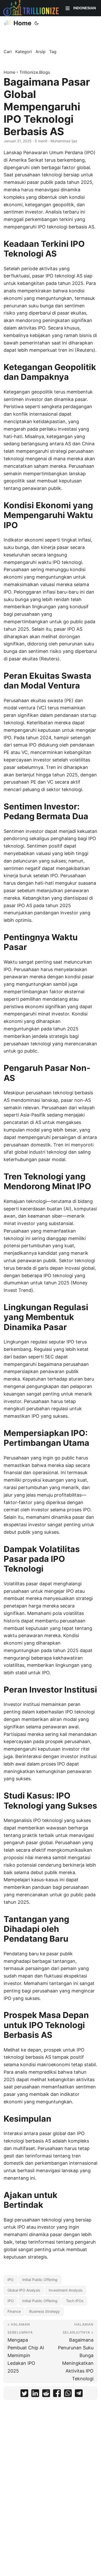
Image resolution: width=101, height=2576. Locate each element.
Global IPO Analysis (24, 2290)
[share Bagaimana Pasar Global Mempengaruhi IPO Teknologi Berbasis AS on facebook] (57, 2394)
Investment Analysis (66, 2290)
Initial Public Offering (40, 2280)
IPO (11, 2280)
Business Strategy (45, 2311)
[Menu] (68, 8)
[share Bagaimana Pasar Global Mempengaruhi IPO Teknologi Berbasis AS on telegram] (79, 2394)
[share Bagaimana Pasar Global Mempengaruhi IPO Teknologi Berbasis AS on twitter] (24, 2394)
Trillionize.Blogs (35, 72)
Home (22, 23)
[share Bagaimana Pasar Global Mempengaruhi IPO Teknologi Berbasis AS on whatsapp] (68, 2394)
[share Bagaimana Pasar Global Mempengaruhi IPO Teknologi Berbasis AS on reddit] (46, 2394)
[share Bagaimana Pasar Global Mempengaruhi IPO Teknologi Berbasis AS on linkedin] (35, 2394)
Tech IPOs (75, 2301)
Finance (14, 2311)
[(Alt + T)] (37, 23)
